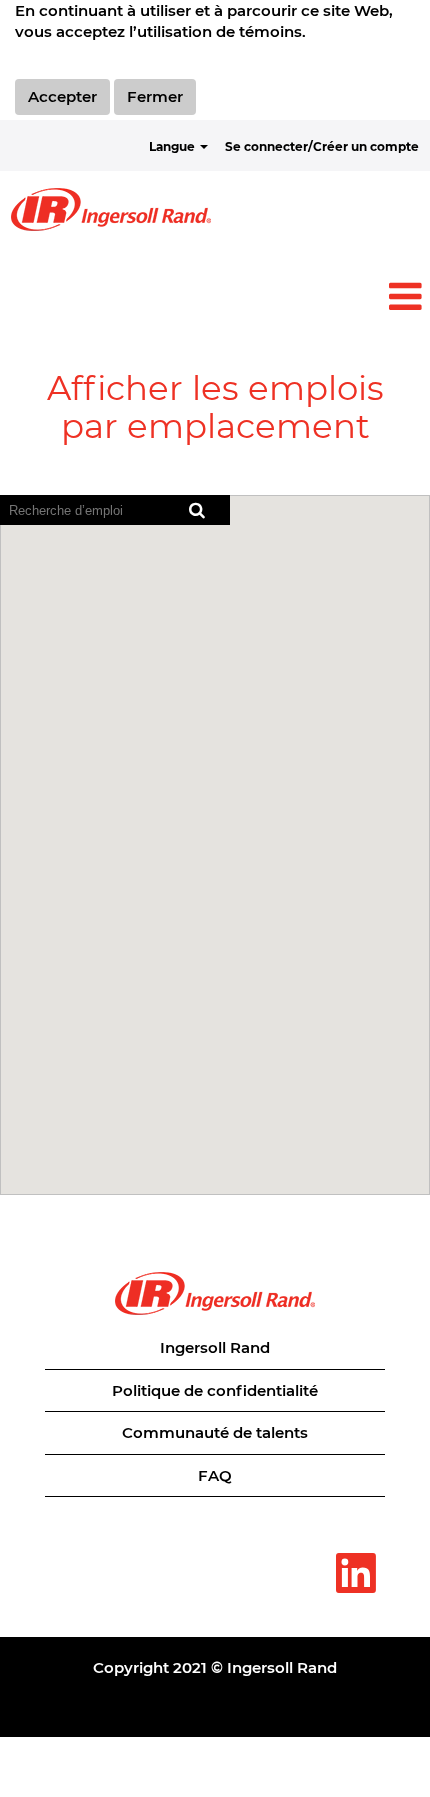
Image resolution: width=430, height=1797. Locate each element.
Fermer (155, 96)
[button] (215, 296)
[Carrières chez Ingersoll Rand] (111, 209)
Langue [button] (173, 146)
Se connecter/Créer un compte (322, 146)
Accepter (62, 96)
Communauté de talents (215, 1432)
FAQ (215, 1475)
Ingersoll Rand (215, 1347)
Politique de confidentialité (215, 1390)
